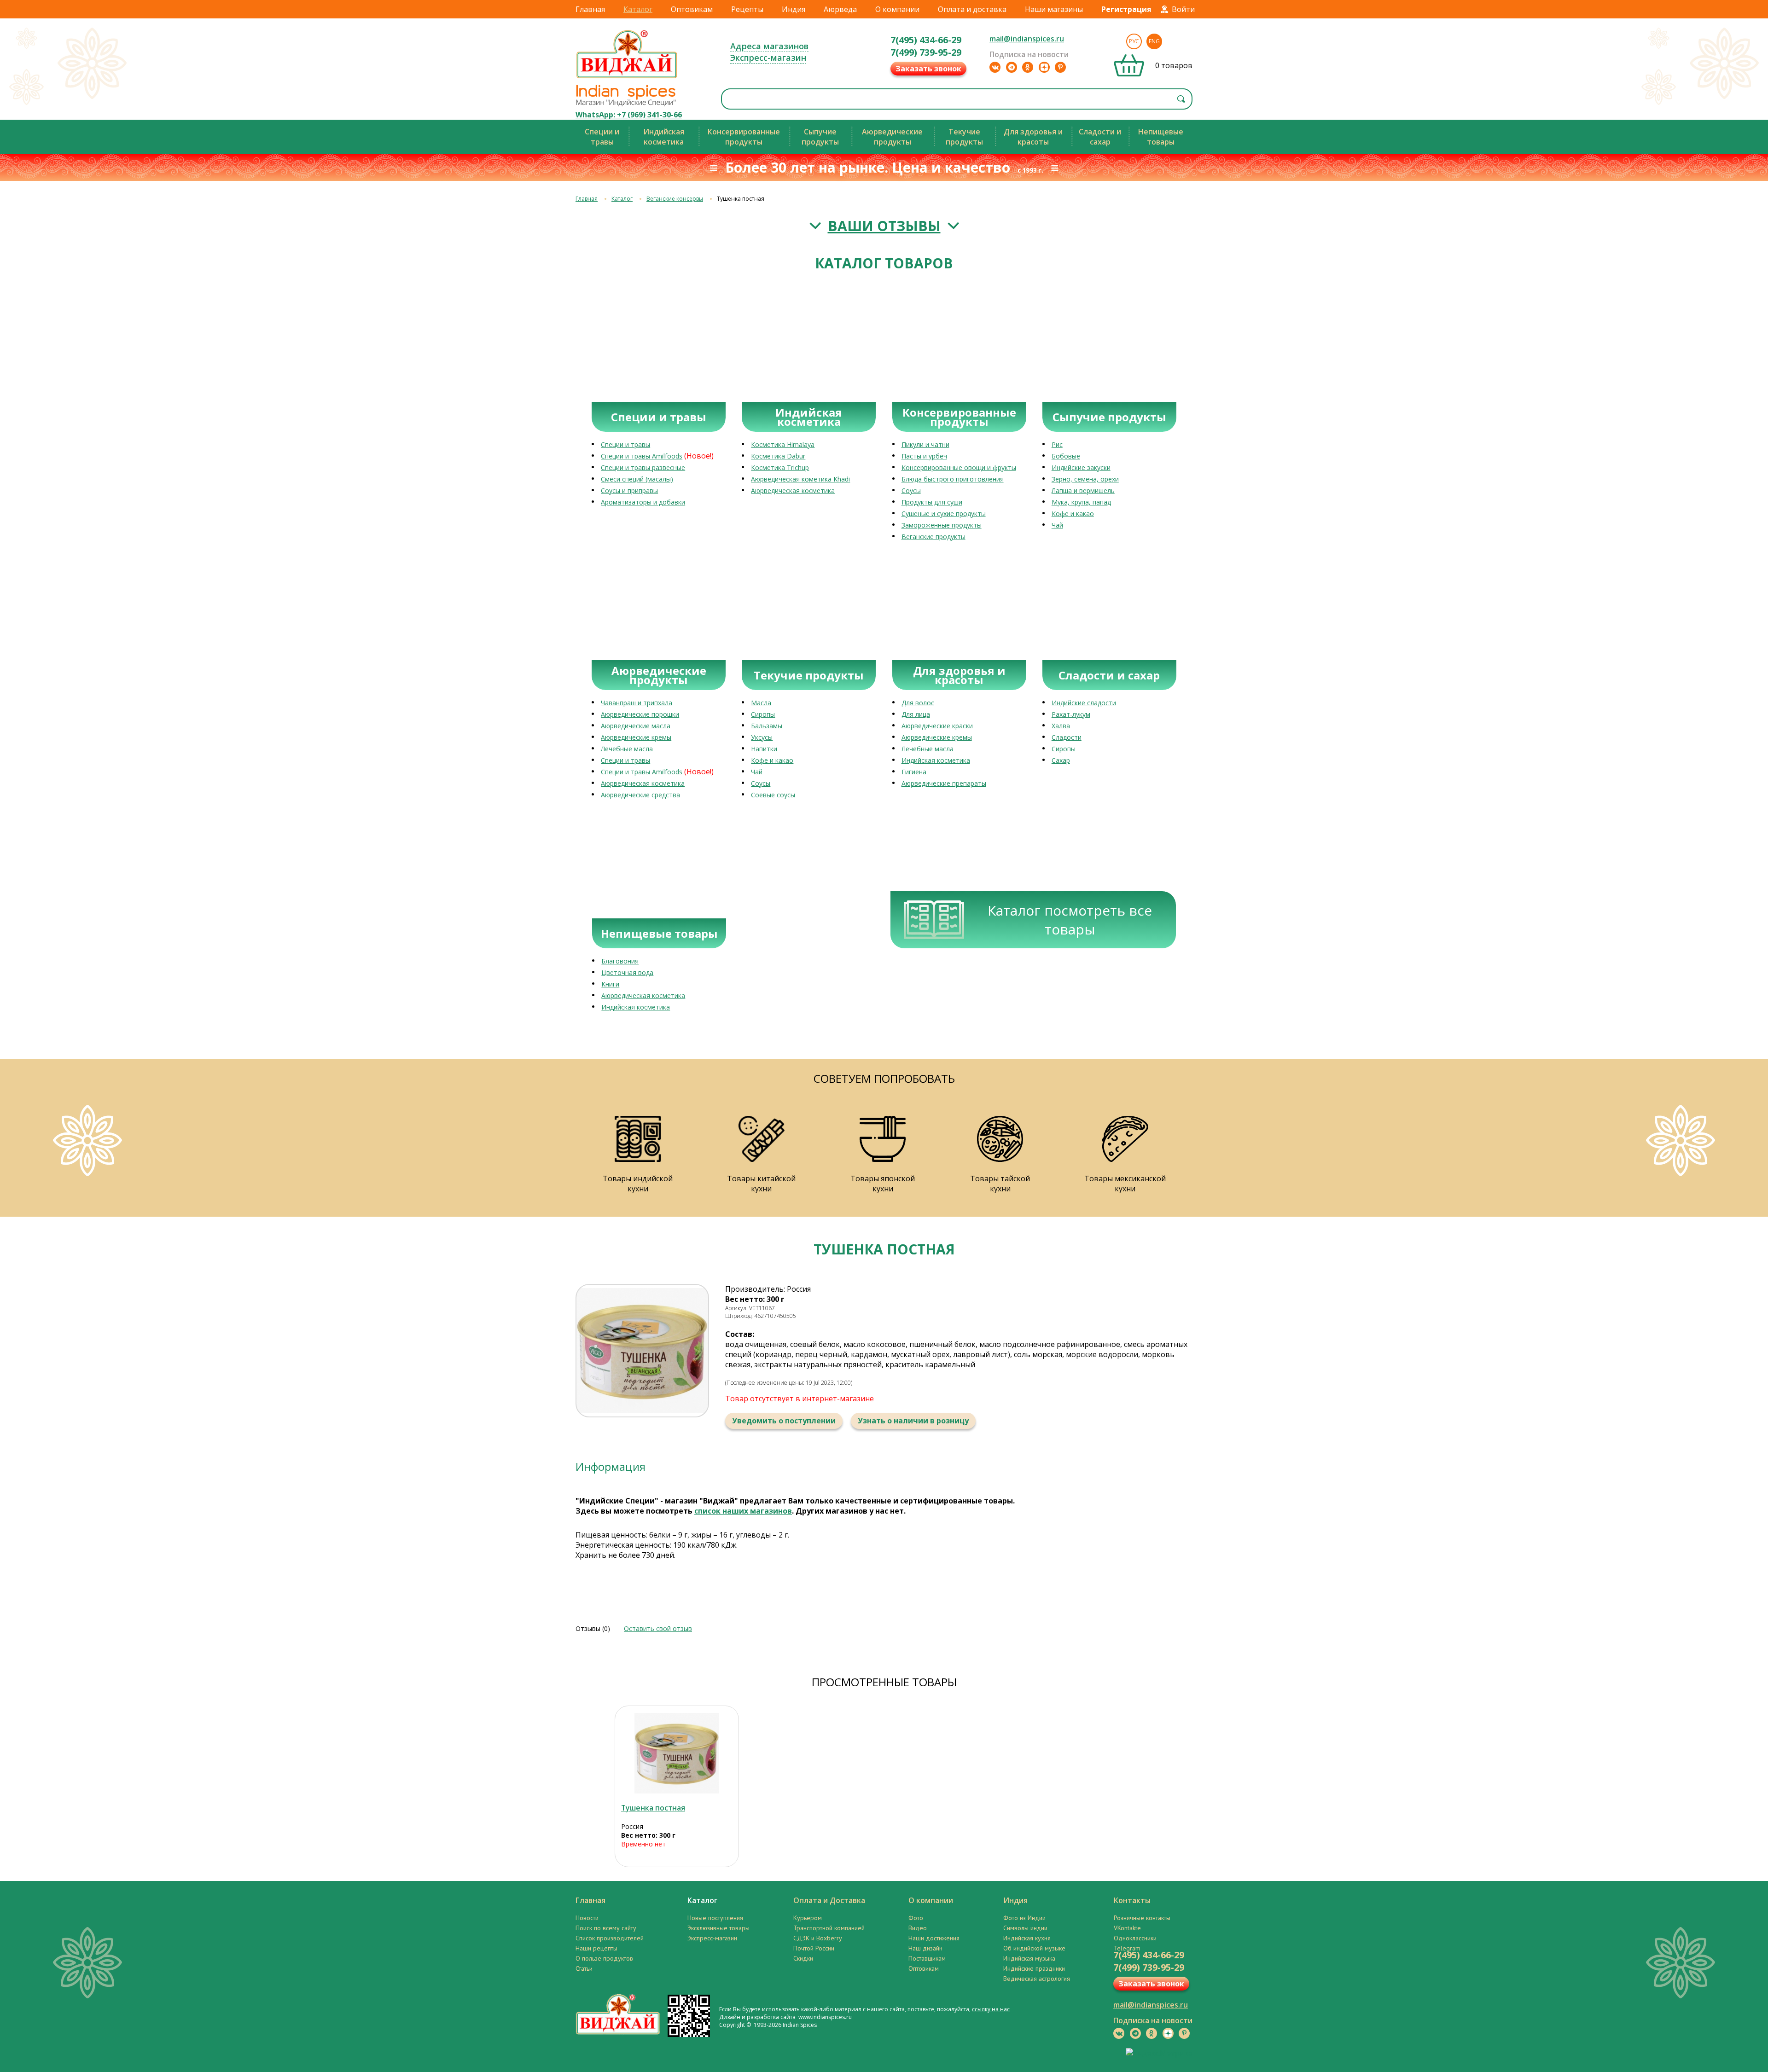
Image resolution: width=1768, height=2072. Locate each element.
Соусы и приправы (629, 490)
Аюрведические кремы (636, 737)
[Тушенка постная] (677, 1753)
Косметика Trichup (780, 467)
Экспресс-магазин (768, 58)
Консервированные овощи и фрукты (959, 467)
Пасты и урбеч (924, 456)
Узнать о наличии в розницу (913, 1421)
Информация (611, 1466)
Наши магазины (1054, 9)
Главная (590, 9)
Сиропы (763, 714)
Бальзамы (767, 726)
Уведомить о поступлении (784, 1421)
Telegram (1127, 1948)
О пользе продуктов (604, 1958)
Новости (587, 1918)
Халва (1061, 726)
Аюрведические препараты (944, 783)
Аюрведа (840, 9)
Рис (1057, 444)
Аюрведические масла (636, 726)
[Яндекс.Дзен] (1044, 67)
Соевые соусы (773, 795)
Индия (794, 9)
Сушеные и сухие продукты (944, 514)
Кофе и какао (1073, 514)
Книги (610, 984)
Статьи (584, 1968)
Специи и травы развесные (643, 467)
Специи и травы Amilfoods (642, 456)
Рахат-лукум (1071, 714)
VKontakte (1127, 1928)
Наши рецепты (596, 1948)
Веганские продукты (933, 537)
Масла (761, 703)
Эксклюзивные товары (718, 1928)
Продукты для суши (932, 502)
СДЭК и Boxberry (818, 1938)
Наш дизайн (925, 1948)
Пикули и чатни (925, 444)
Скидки (803, 1958)
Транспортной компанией (829, 1928)
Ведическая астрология (1037, 1979)
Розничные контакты (1142, 1918)
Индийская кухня (1027, 1938)
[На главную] (627, 78)
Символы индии (1025, 1928)
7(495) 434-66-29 (926, 40)
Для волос (918, 703)
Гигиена (914, 772)
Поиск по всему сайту (606, 1928)
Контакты (1132, 1900)
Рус (1134, 41)
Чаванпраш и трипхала (637, 703)
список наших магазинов (743, 1511)
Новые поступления (715, 1918)
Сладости (1067, 737)
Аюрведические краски (937, 726)
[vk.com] (995, 67)
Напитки (764, 749)
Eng (1154, 41)
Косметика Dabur (778, 456)
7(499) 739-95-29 (926, 52)
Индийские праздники (1034, 1968)
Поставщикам (927, 1958)
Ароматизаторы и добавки (643, 502)
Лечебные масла (627, 749)
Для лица (916, 714)
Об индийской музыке (1034, 1948)
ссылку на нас (991, 2009)
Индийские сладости (1084, 703)
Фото (916, 1918)
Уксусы (762, 737)
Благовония (620, 961)
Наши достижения (934, 1938)
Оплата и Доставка (829, 1900)
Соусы (911, 490)
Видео (918, 1928)
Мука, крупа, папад (1081, 502)
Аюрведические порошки (640, 714)
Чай (1057, 525)
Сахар (1061, 760)
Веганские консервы (675, 199)
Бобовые (1066, 456)
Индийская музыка (1029, 1958)
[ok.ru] (1028, 67)
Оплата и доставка (972, 9)
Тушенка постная (653, 1808)
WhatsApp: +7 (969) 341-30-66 (629, 115)
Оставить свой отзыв (658, 1628)
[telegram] (1012, 67)
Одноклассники (1135, 1938)
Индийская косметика (936, 760)
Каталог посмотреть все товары (1070, 920)
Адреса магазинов (769, 46)
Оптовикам (692, 9)
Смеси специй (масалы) (637, 479)
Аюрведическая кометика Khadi (800, 479)
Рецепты (747, 9)
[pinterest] (1060, 67)
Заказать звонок (928, 69)
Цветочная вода (627, 972)
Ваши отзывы (884, 226)
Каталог (638, 9)
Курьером (808, 1918)
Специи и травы (625, 444)
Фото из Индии (1024, 1918)
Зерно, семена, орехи (1085, 479)
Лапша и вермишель (1083, 490)
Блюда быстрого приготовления (953, 479)
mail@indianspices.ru (1027, 39)
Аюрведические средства (640, 795)
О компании (897, 9)
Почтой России (814, 1948)
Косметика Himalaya (783, 444)
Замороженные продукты (942, 525)
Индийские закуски (1081, 467)
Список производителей (610, 1938)
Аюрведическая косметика (793, 490)
